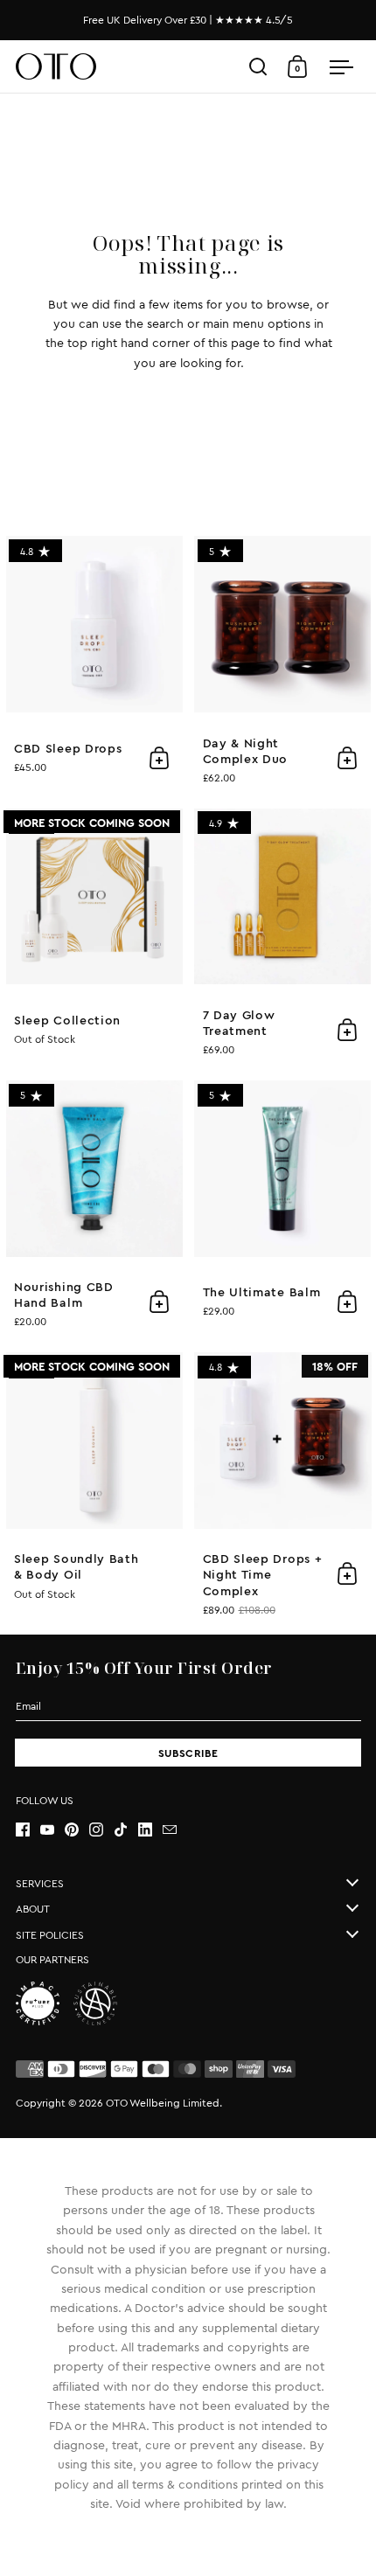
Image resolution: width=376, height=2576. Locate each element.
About (33, 1909)
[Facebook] (28, 1830)
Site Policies (50, 1935)
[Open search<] (258, 67)
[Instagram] (101, 1830)
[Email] (175, 1830)
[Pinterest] (77, 1830)
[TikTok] (126, 1830)
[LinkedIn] (150, 1830)
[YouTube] (52, 1830)
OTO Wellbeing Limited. (164, 2103)
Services (40, 1884)
